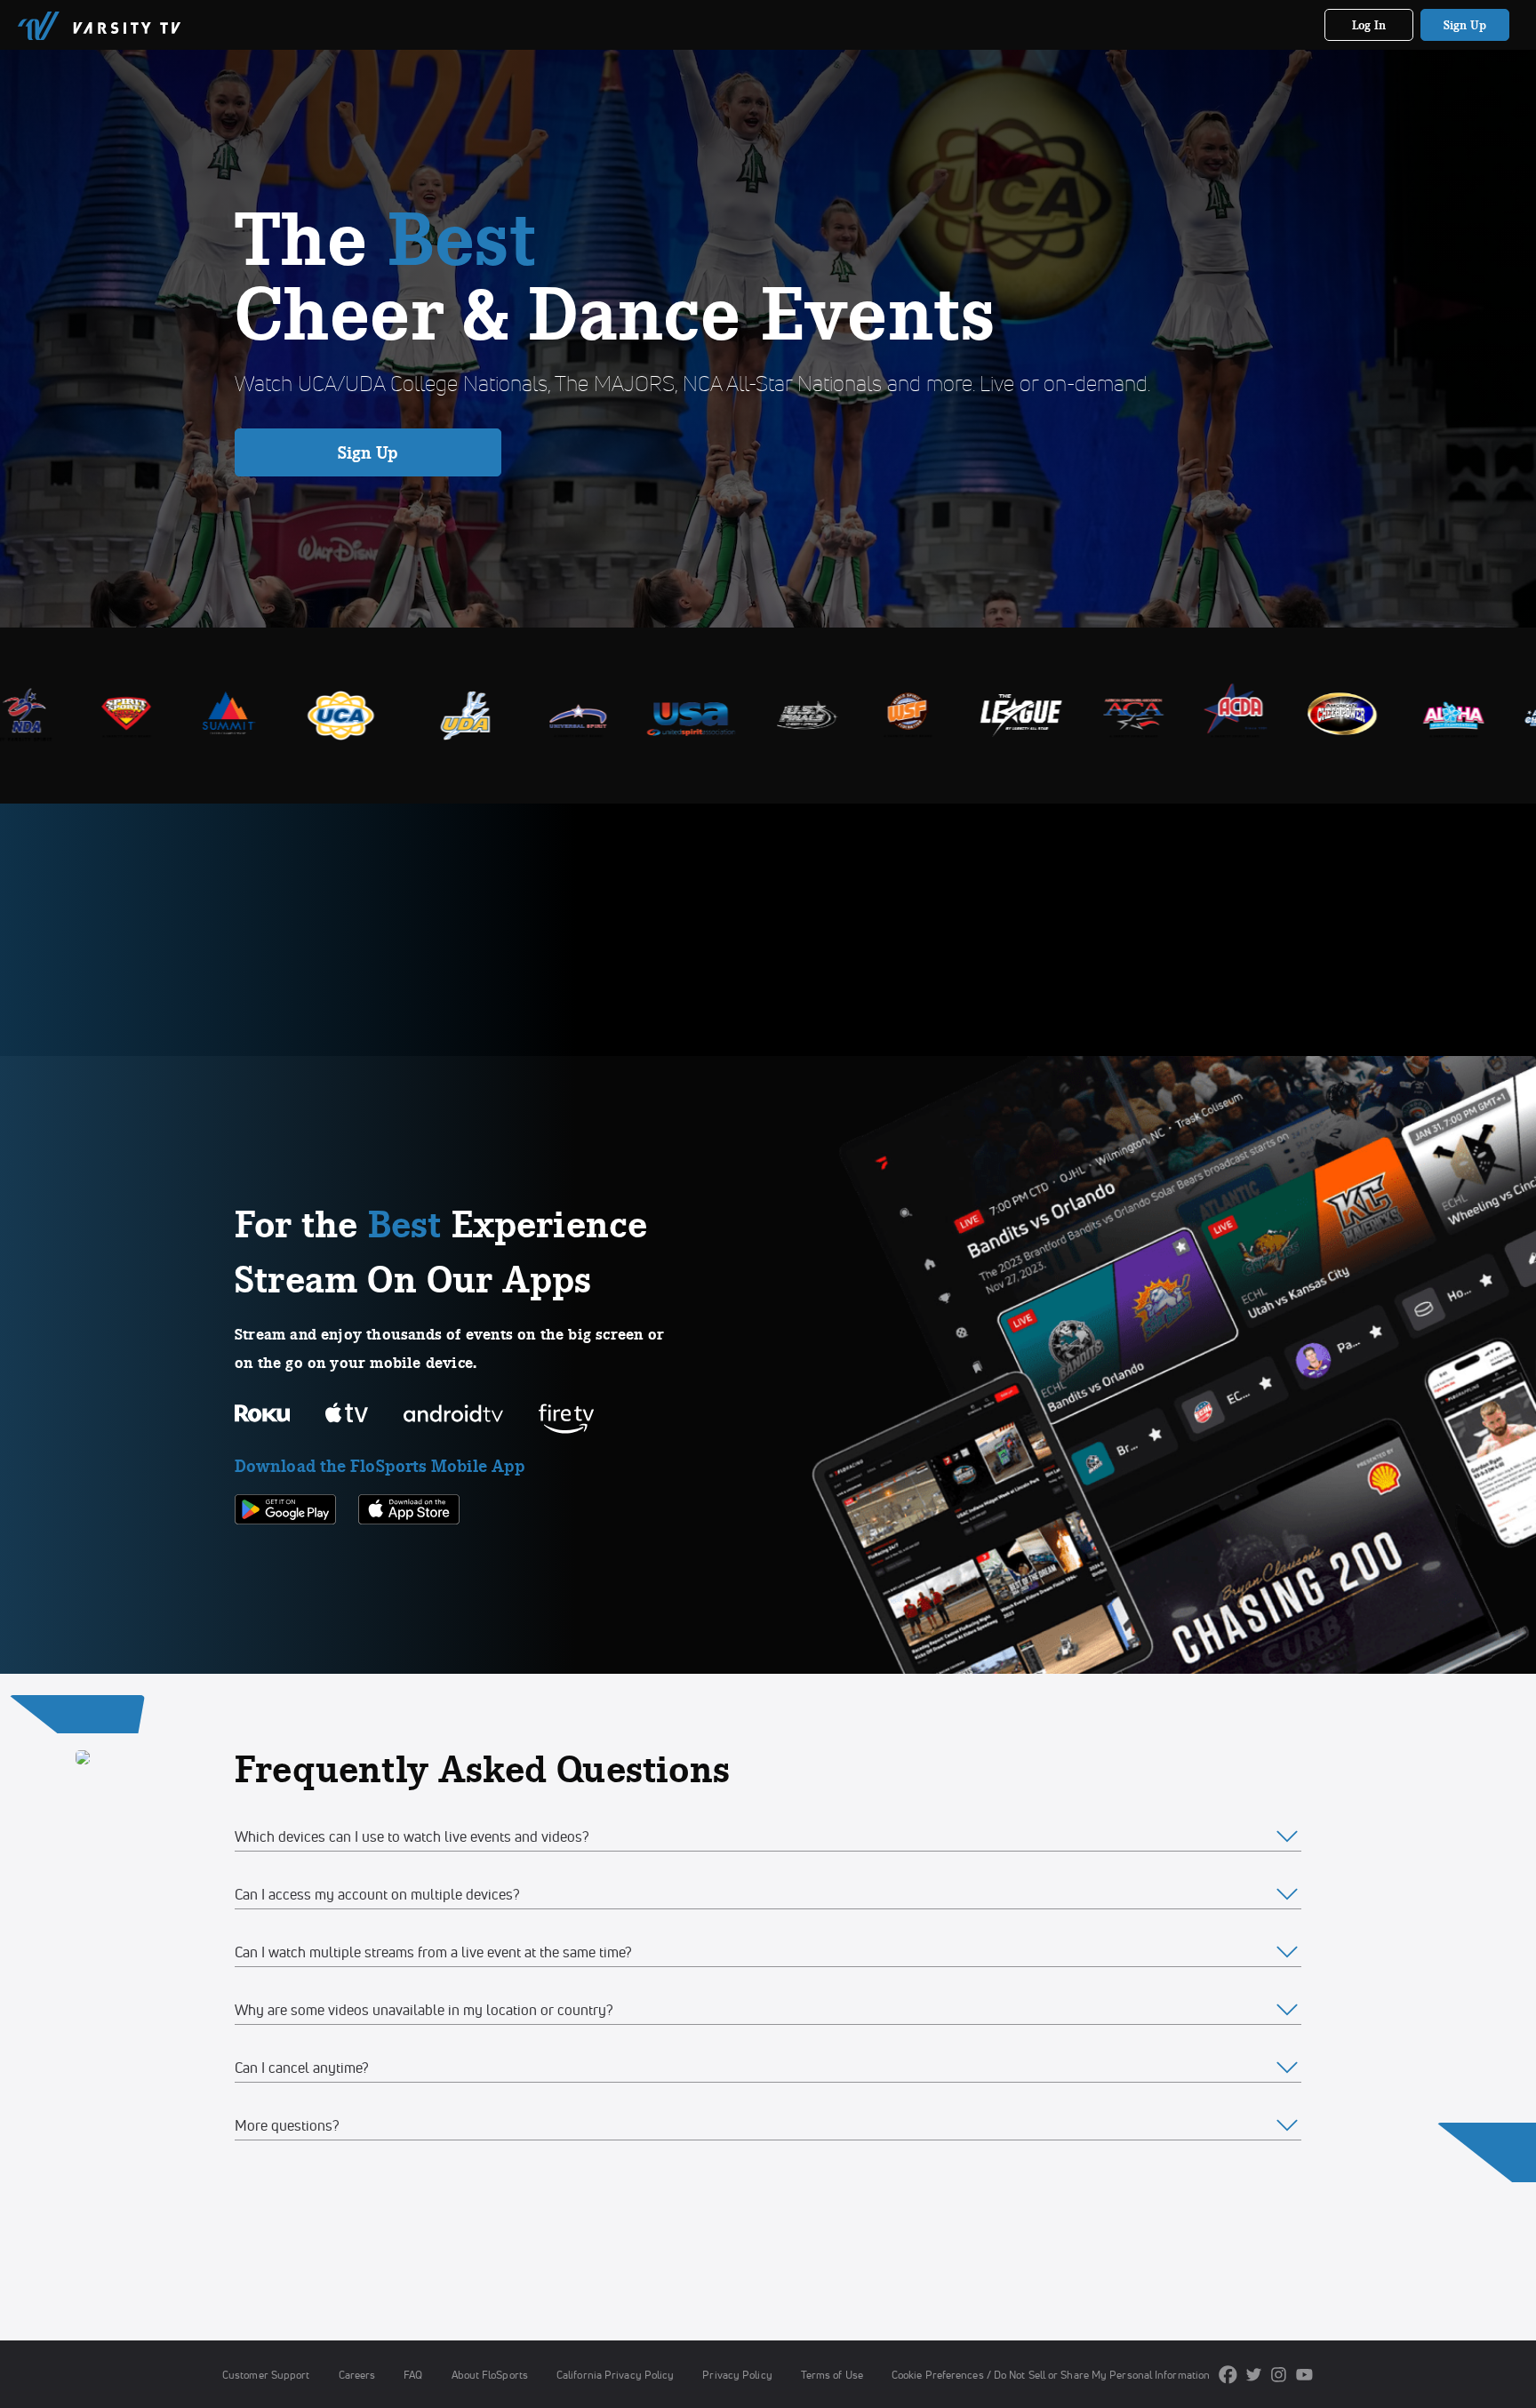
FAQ (413, 2375)
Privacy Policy (737, 2375)
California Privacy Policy (615, 2375)
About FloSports (490, 2375)
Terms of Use (832, 2375)
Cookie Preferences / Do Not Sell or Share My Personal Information (1051, 2375)
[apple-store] (409, 1555)
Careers (357, 2375)
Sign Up (1465, 25)
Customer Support (266, 2375)
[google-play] (285, 1555)
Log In (1369, 25)
